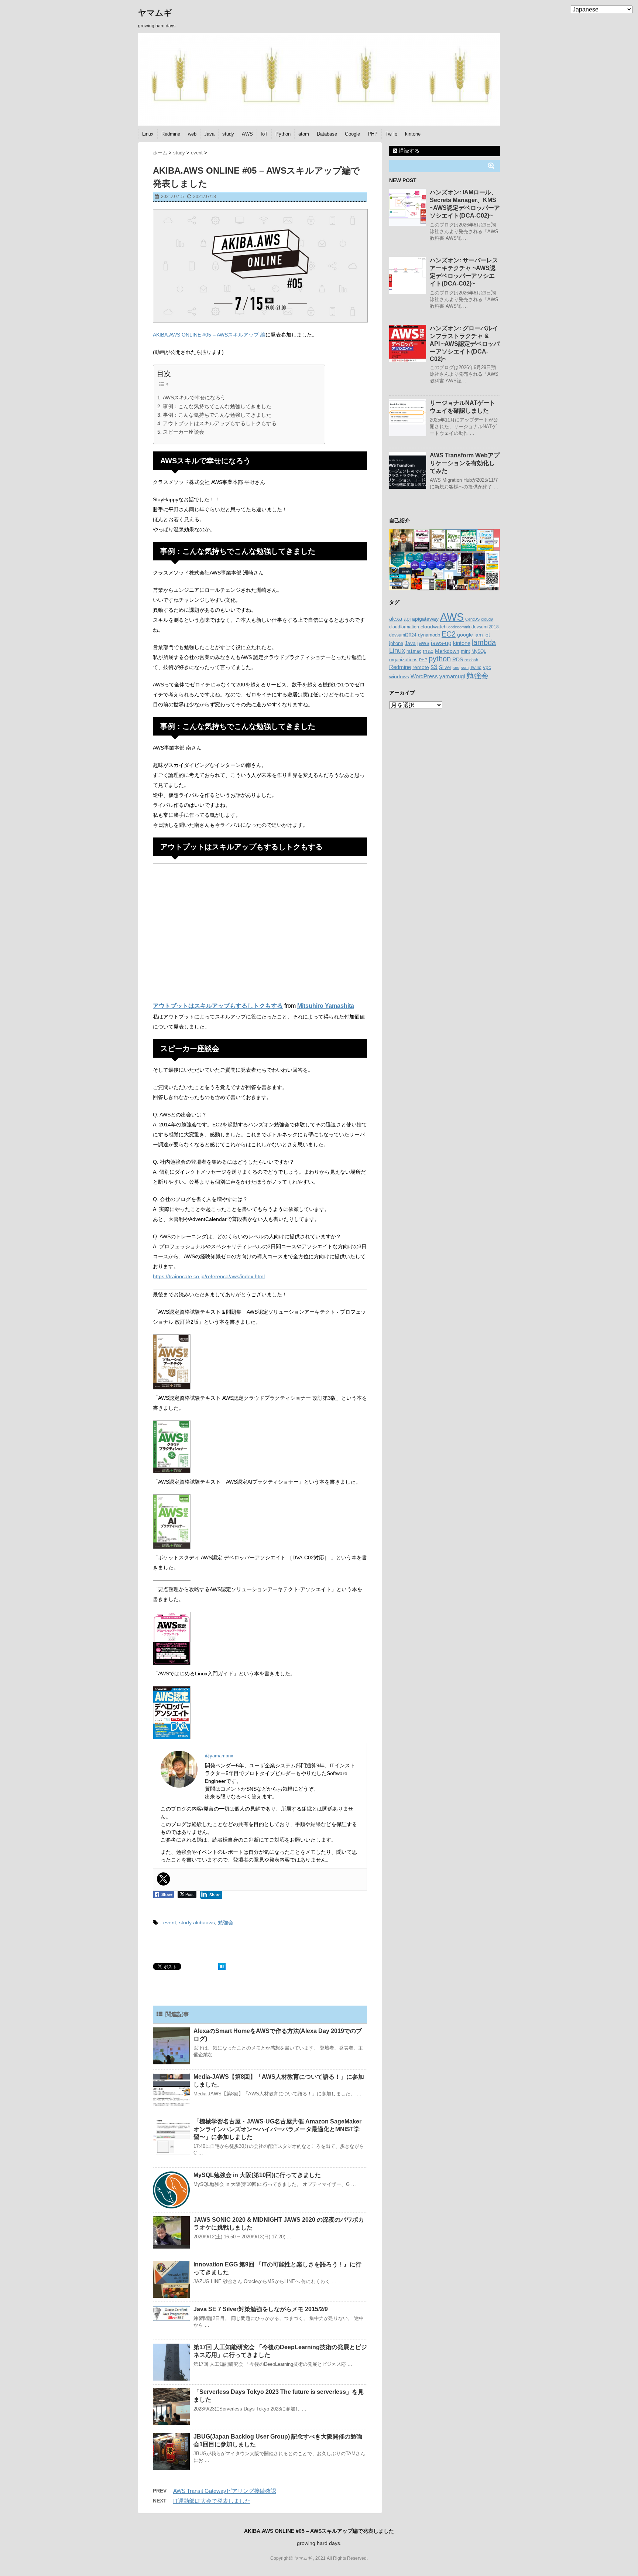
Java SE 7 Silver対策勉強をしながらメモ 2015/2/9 (261, 2309)
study (228, 134)
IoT (264, 134)
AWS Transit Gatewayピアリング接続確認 (225, 2491)
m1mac (414, 651)
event (170, 1922)
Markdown (447, 651)
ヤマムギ (155, 13)
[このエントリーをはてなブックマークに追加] (222, 1966)
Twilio (391, 134)
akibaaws (204, 1922)
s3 (434, 667)
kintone (413, 134)
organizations (403, 660)
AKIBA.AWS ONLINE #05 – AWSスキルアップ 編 (209, 335)
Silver (445, 667)
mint (465, 651)
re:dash (471, 660)
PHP (373, 134)
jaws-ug (441, 643)
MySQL (479, 651)
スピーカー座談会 (183, 432)
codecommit (459, 627)
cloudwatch (434, 627)
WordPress (424, 676)
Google (352, 134)
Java (209, 134)
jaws (423, 643)
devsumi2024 (403, 635)
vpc (487, 667)
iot (487, 635)
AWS (247, 134)
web (192, 134)
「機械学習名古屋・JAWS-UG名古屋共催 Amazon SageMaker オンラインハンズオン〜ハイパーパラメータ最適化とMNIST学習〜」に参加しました (277, 2129)
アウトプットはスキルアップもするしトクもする (220, 423)
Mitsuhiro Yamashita (326, 1006)
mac (428, 651)
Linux (148, 134)
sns (456, 668)
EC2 (449, 634)
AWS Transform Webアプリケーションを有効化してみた (465, 463)
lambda (484, 642)
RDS (458, 659)
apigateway (425, 619)
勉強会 (226, 1922)
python (440, 659)
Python (283, 134)
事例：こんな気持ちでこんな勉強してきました (217, 406)
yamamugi (452, 676)
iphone (396, 643)
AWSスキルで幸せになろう (194, 398)
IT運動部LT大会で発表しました (212, 2501)
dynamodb (429, 635)
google (465, 635)
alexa (396, 619)
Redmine (171, 134)
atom (304, 134)
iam (479, 635)
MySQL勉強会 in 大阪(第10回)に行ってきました (257, 2175)
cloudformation (404, 627)
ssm (465, 668)
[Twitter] (164, 1879)
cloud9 (487, 619)
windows (399, 676)
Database (327, 134)
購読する (408, 151)
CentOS (472, 619)
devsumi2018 (485, 627)
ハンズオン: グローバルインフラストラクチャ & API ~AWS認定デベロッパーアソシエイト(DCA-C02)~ (465, 344)
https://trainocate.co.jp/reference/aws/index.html (209, 1276)
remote (421, 667)
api (407, 619)
